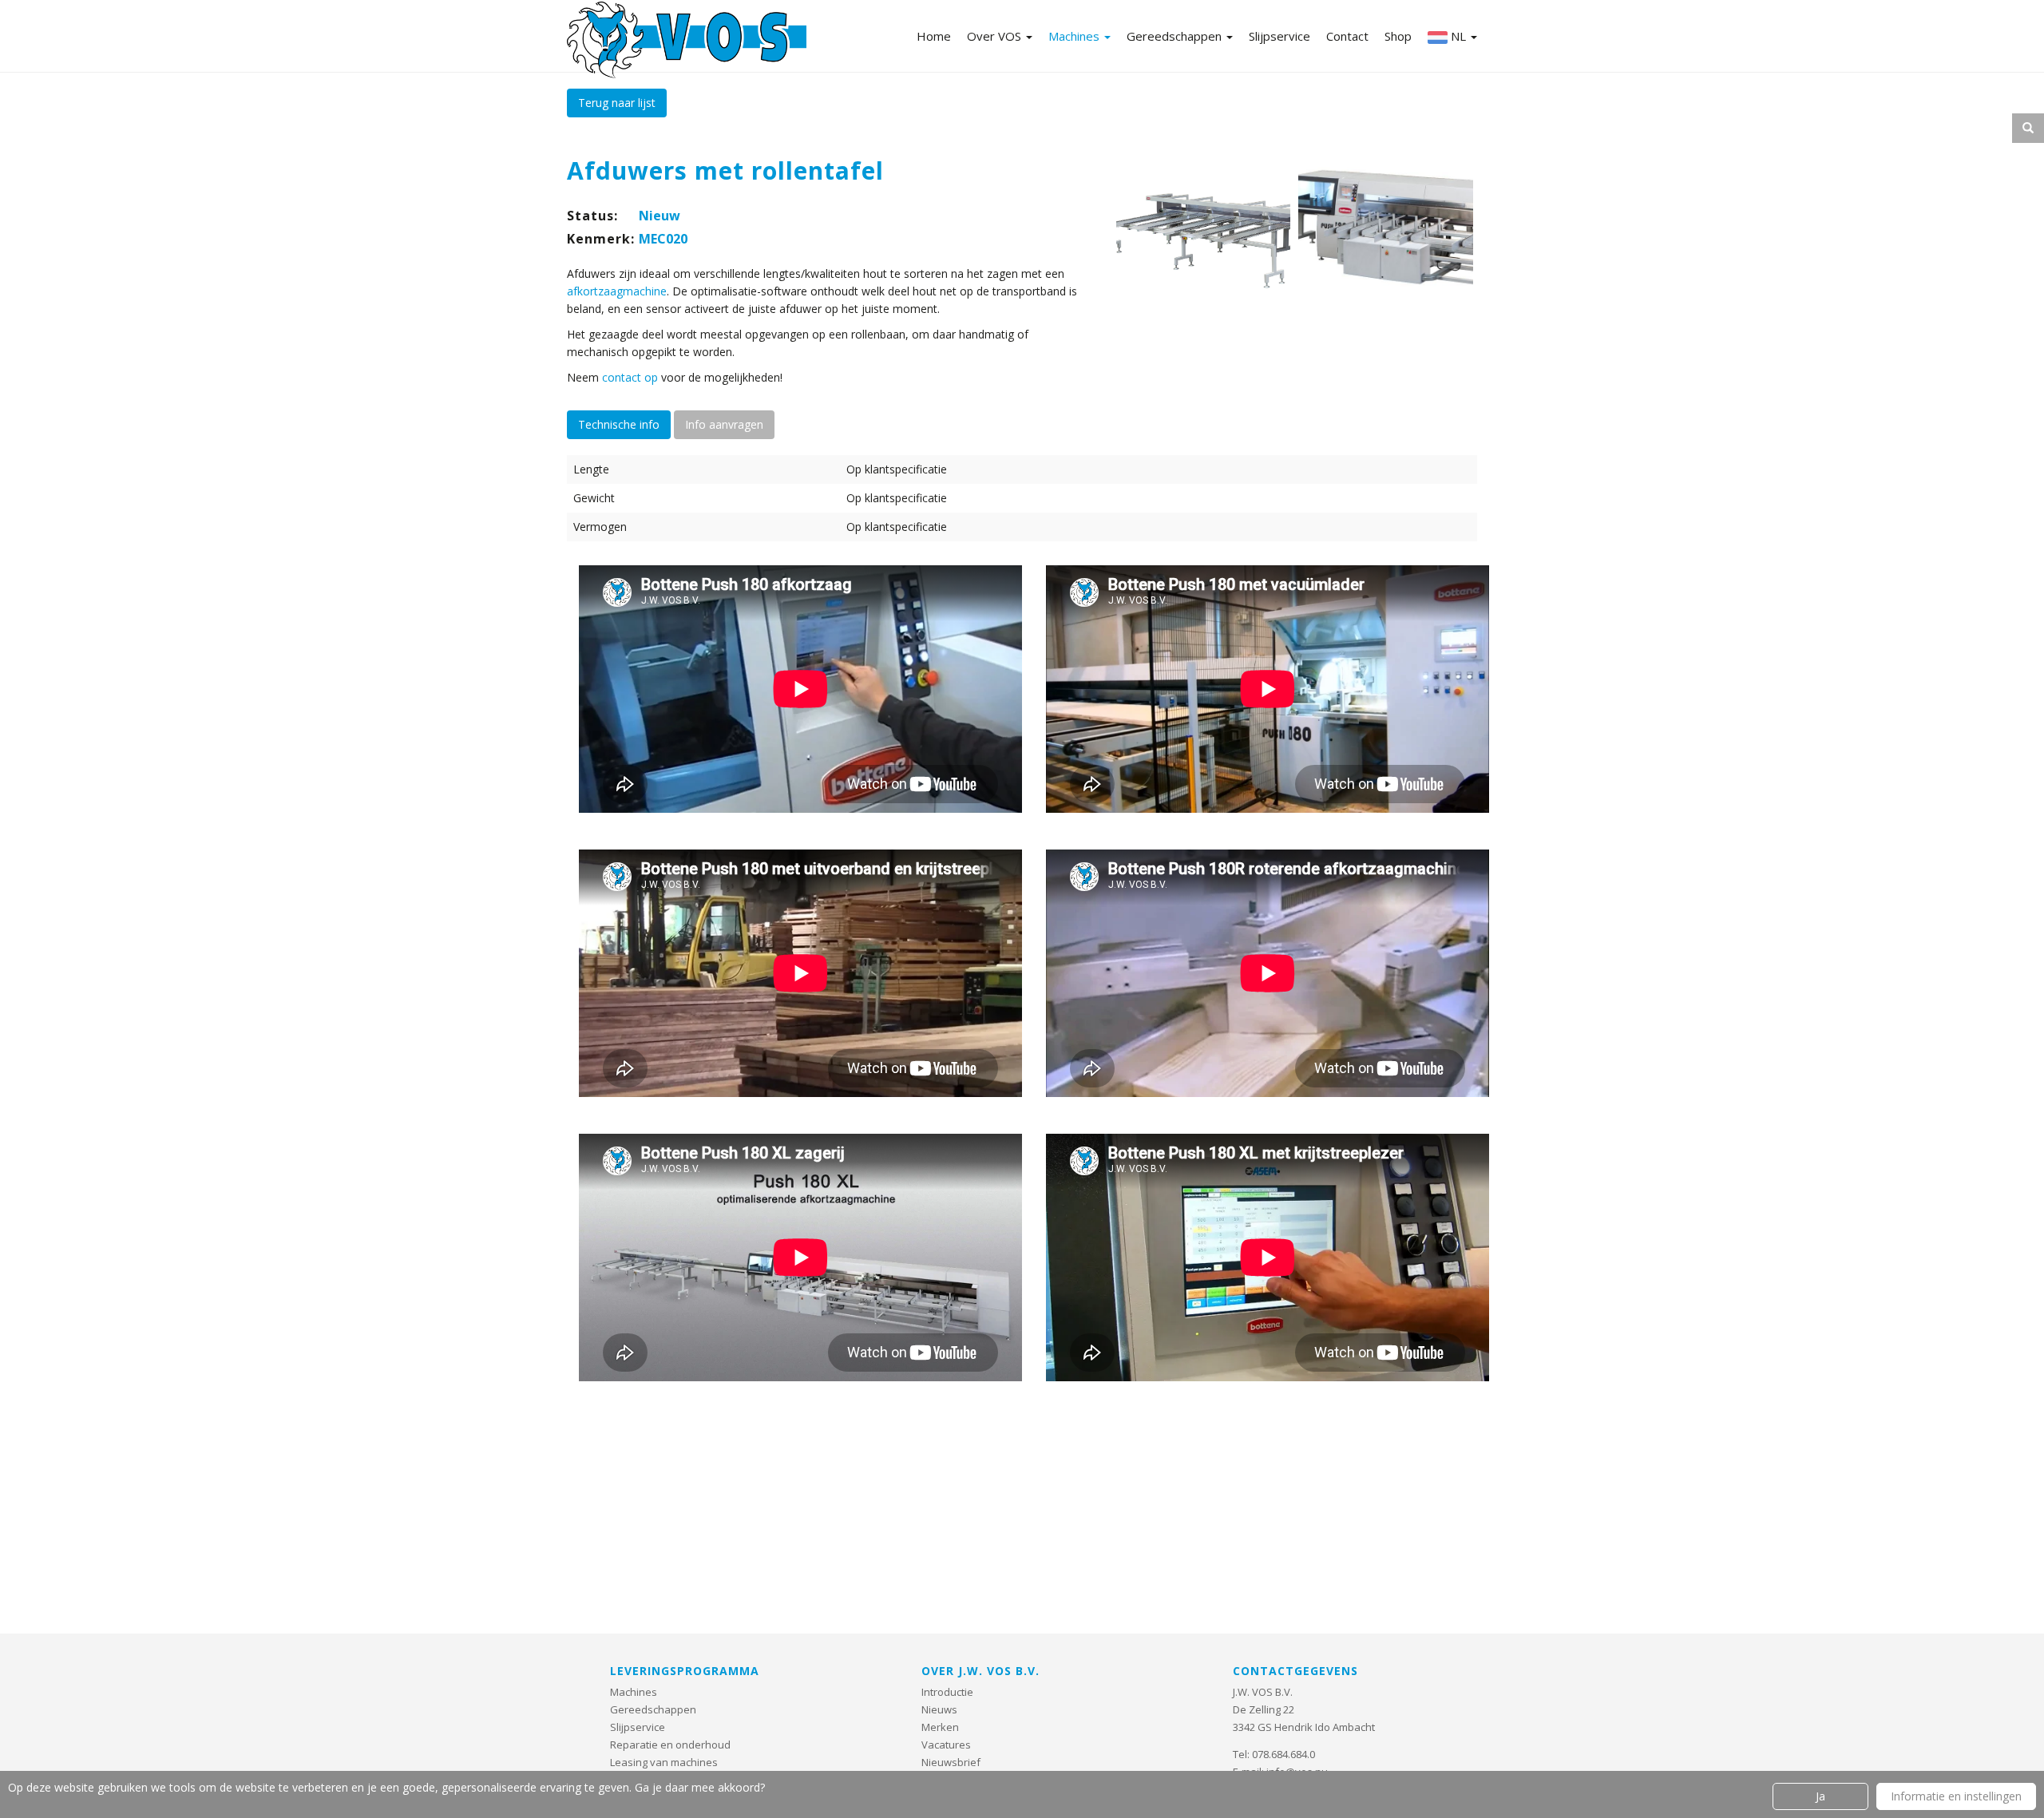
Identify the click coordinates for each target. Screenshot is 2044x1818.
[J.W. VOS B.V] (687, 42)
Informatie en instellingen (1956, 1796)
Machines (1075, 36)
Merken (940, 1727)
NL (1458, 36)
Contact (1347, 36)
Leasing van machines (664, 1762)
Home (934, 36)
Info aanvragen (724, 424)
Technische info (619, 424)
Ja (1820, 1796)
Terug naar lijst (617, 103)
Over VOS (996, 36)
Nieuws (939, 1709)
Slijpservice (1279, 36)
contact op (630, 377)
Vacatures (946, 1745)
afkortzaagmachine (617, 291)
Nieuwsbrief (951, 1762)
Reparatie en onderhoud (670, 1745)
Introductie (947, 1692)
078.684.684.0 (1283, 1754)
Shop (1398, 36)
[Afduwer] (1204, 236)
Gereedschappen (1176, 36)
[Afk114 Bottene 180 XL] (1386, 236)
